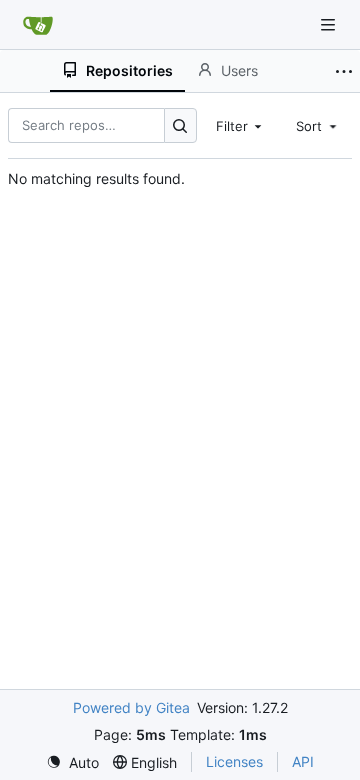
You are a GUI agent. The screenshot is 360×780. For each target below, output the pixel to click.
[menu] (72, 762)
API (303, 761)
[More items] (344, 71)
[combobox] (241, 125)
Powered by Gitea (131, 707)
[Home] (38, 25)
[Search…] (180, 125)
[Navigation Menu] (330, 24)
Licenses (234, 761)
